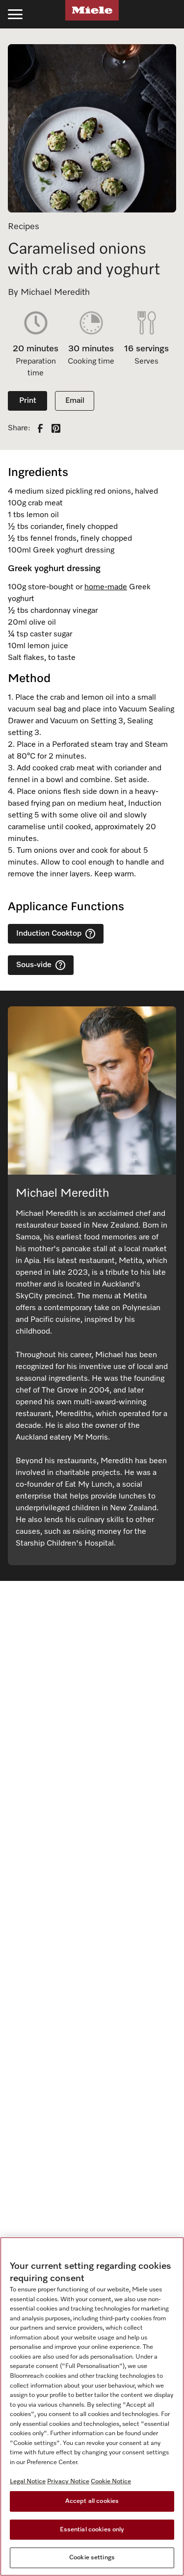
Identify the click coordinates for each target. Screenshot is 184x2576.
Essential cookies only (92, 2530)
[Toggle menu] (15, 14)
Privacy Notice (68, 2482)
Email (75, 401)
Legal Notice (28, 2482)
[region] (92, 2406)
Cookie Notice (111, 2482)
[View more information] (90, 934)
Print (28, 401)
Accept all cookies (92, 2501)
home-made (106, 587)
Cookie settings (92, 2558)
